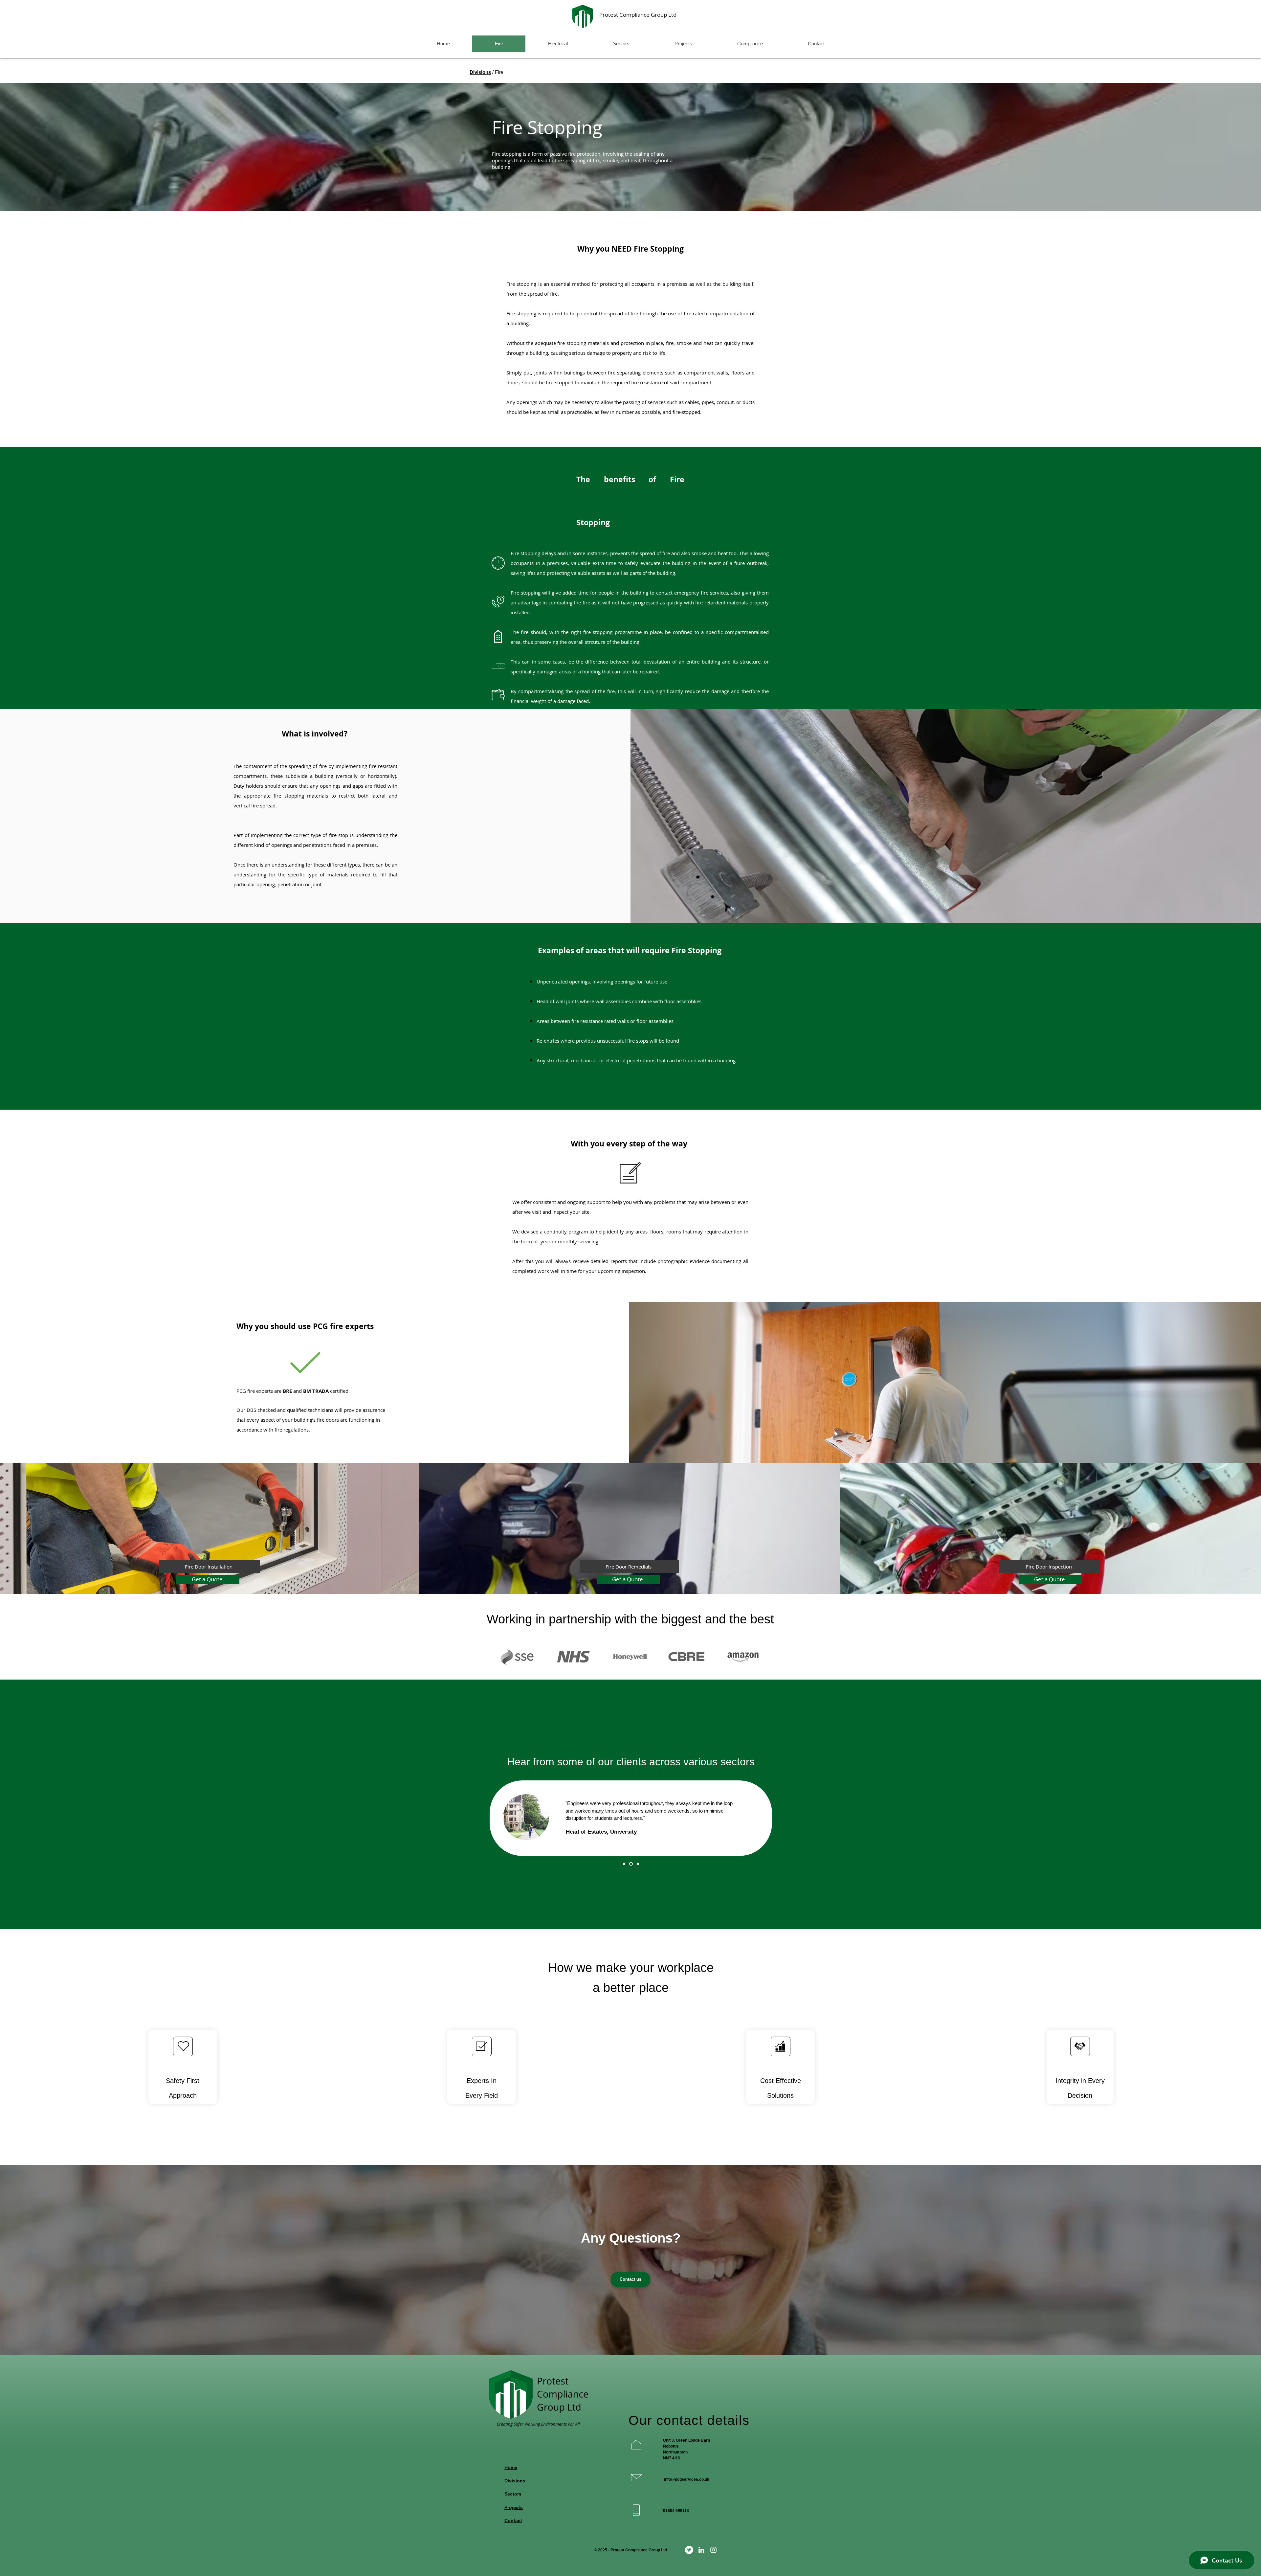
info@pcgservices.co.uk (687, 2479)
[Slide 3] (638, 1864)
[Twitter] (689, 2550)
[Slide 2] (632, 1864)
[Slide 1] (625, 1864)
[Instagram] (713, 2550)
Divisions (480, 72)
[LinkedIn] (701, 2550)
